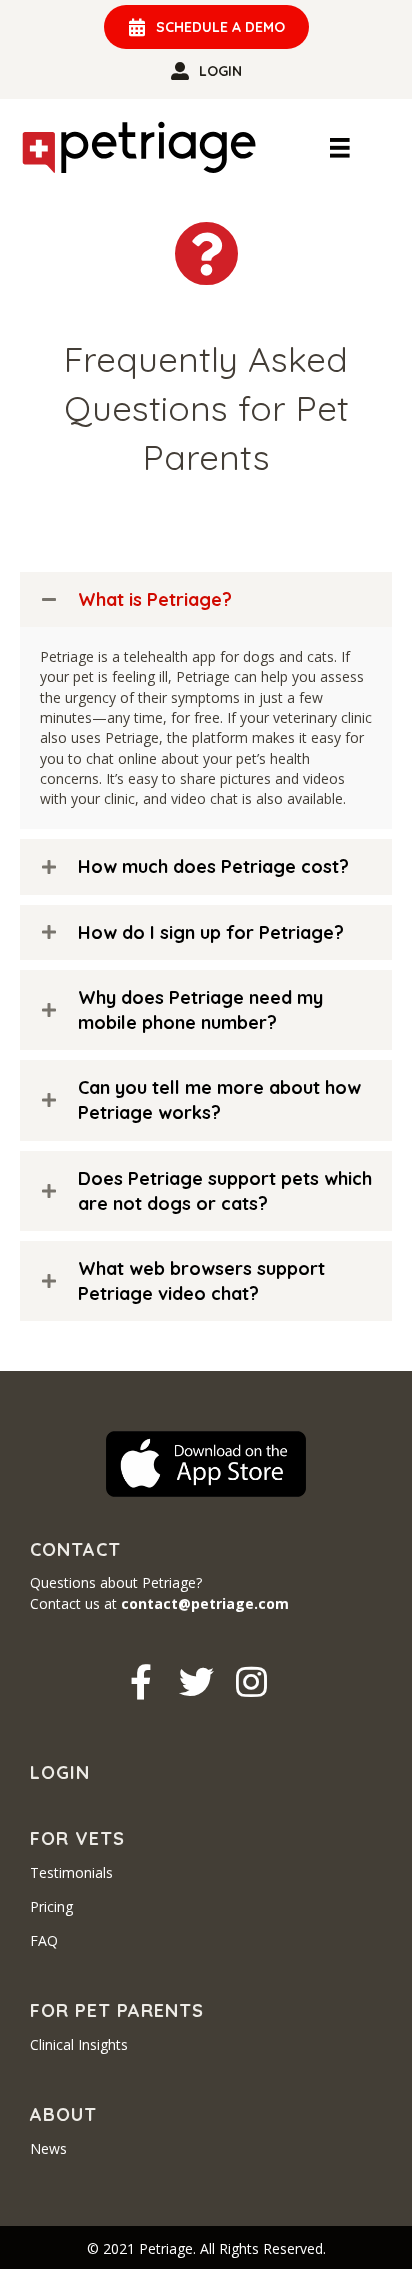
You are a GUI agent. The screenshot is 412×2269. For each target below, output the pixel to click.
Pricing (51, 1906)
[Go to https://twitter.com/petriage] (196, 1682)
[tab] (206, 599)
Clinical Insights (79, 2044)
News (48, 2148)
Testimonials (71, 1872)
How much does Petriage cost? (213, 866)
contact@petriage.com (205, 1603)
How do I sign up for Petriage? (211, 932)
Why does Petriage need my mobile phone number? (200, 1010)
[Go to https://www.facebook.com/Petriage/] (141, 1682)
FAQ (44, 1940)
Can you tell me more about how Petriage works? (219, 1100)
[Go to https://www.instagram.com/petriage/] (251, 1682)
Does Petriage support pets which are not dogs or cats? (225, 1191)
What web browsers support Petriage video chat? (201, 1281)
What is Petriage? (155, 599)
